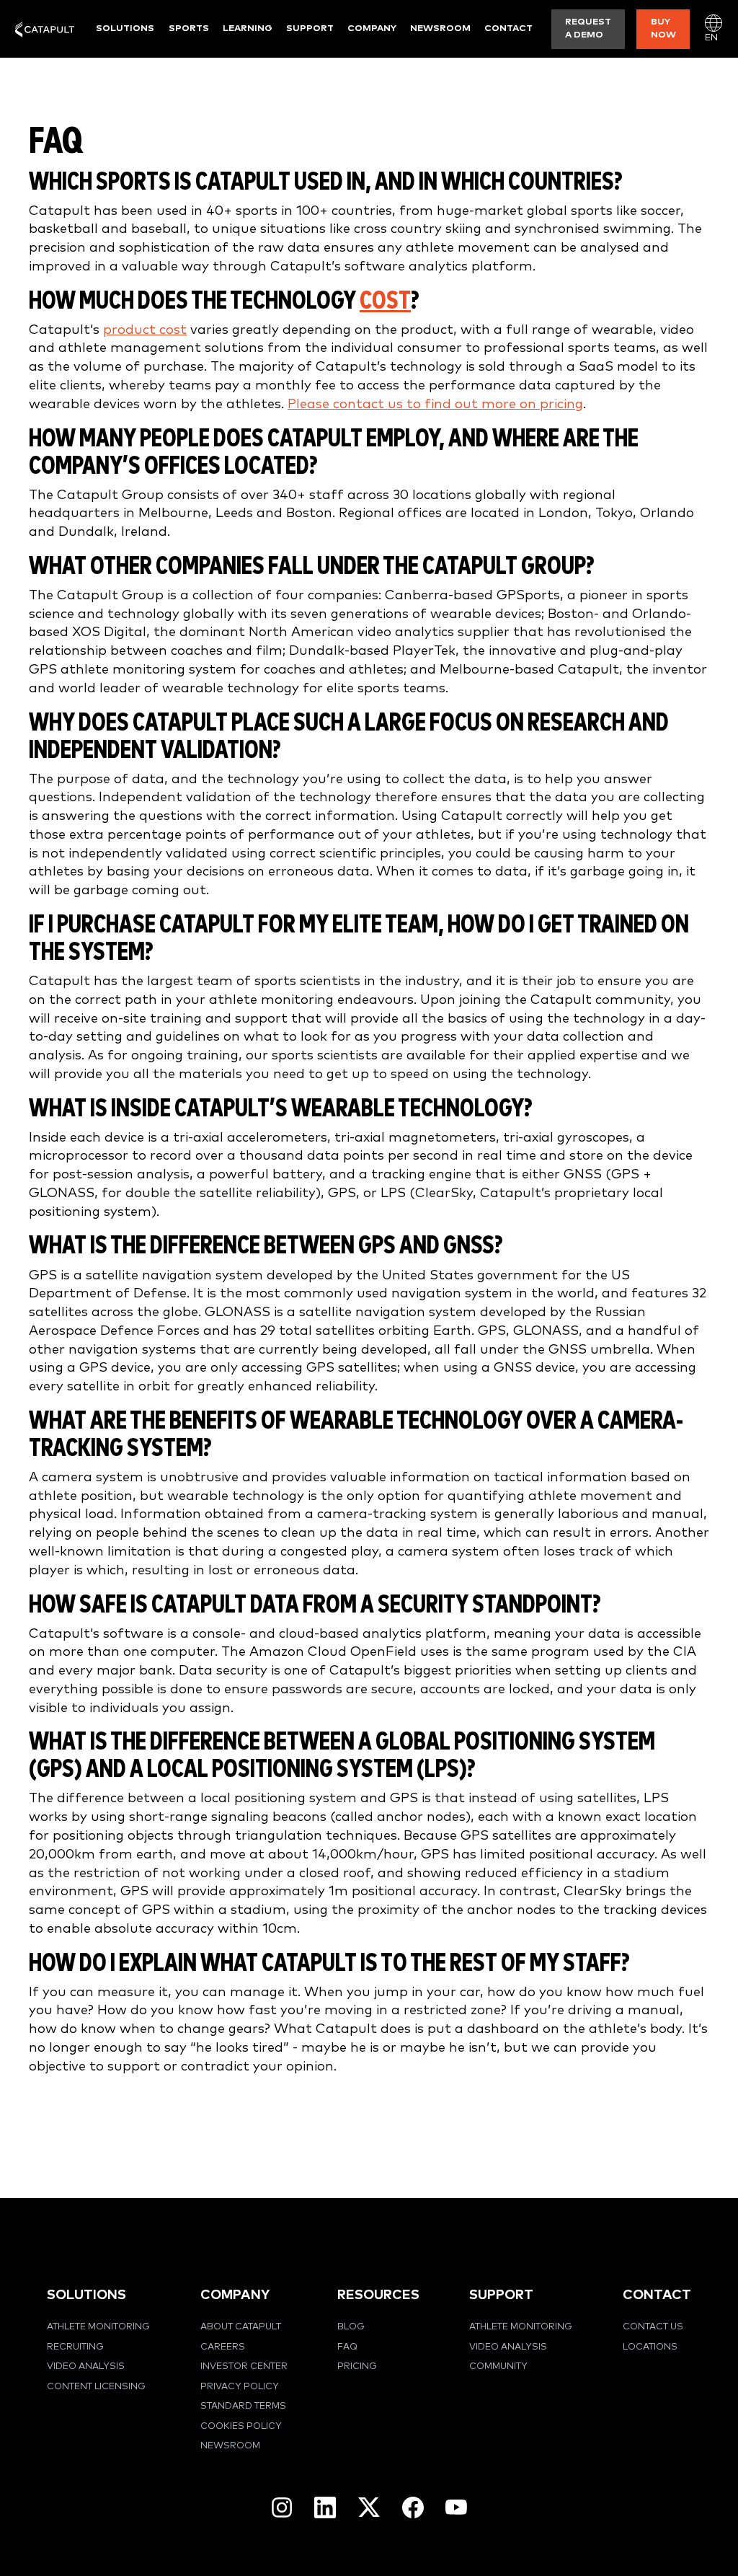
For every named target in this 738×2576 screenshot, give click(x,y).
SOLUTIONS (86, 2295)
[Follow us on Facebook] (413, 2507)
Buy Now (663, 28)
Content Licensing (96, 2387)
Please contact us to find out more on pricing (435, 404)
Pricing (357, 2367)
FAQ (347, 2347)
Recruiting (75, 2347)
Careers (223, 2347)
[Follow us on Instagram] (282, 2507)
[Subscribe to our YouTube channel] (456, 2507)
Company (372, 28)
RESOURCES (378, 2295)
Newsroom (440, 28)
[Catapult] (45, 29)
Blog (351, 2327)
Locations (650, 2347)
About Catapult (241, 2327)
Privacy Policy (240, 2387)
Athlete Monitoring (98, 2327)
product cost (145, 330)
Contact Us (653, 2327)
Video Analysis (86, 2367)
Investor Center (244, 2367)
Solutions (125, 28)
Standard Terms (243, 2406)
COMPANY (235, 2295)
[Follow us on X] (369, 2507)
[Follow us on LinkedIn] (325, 2507)
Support (310, 28)
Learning (248, 28)
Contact (508, 28)
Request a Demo (588, 28)
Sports (189, 28)
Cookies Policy (241, 2426)
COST (385, 301)
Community (498, 2367)
